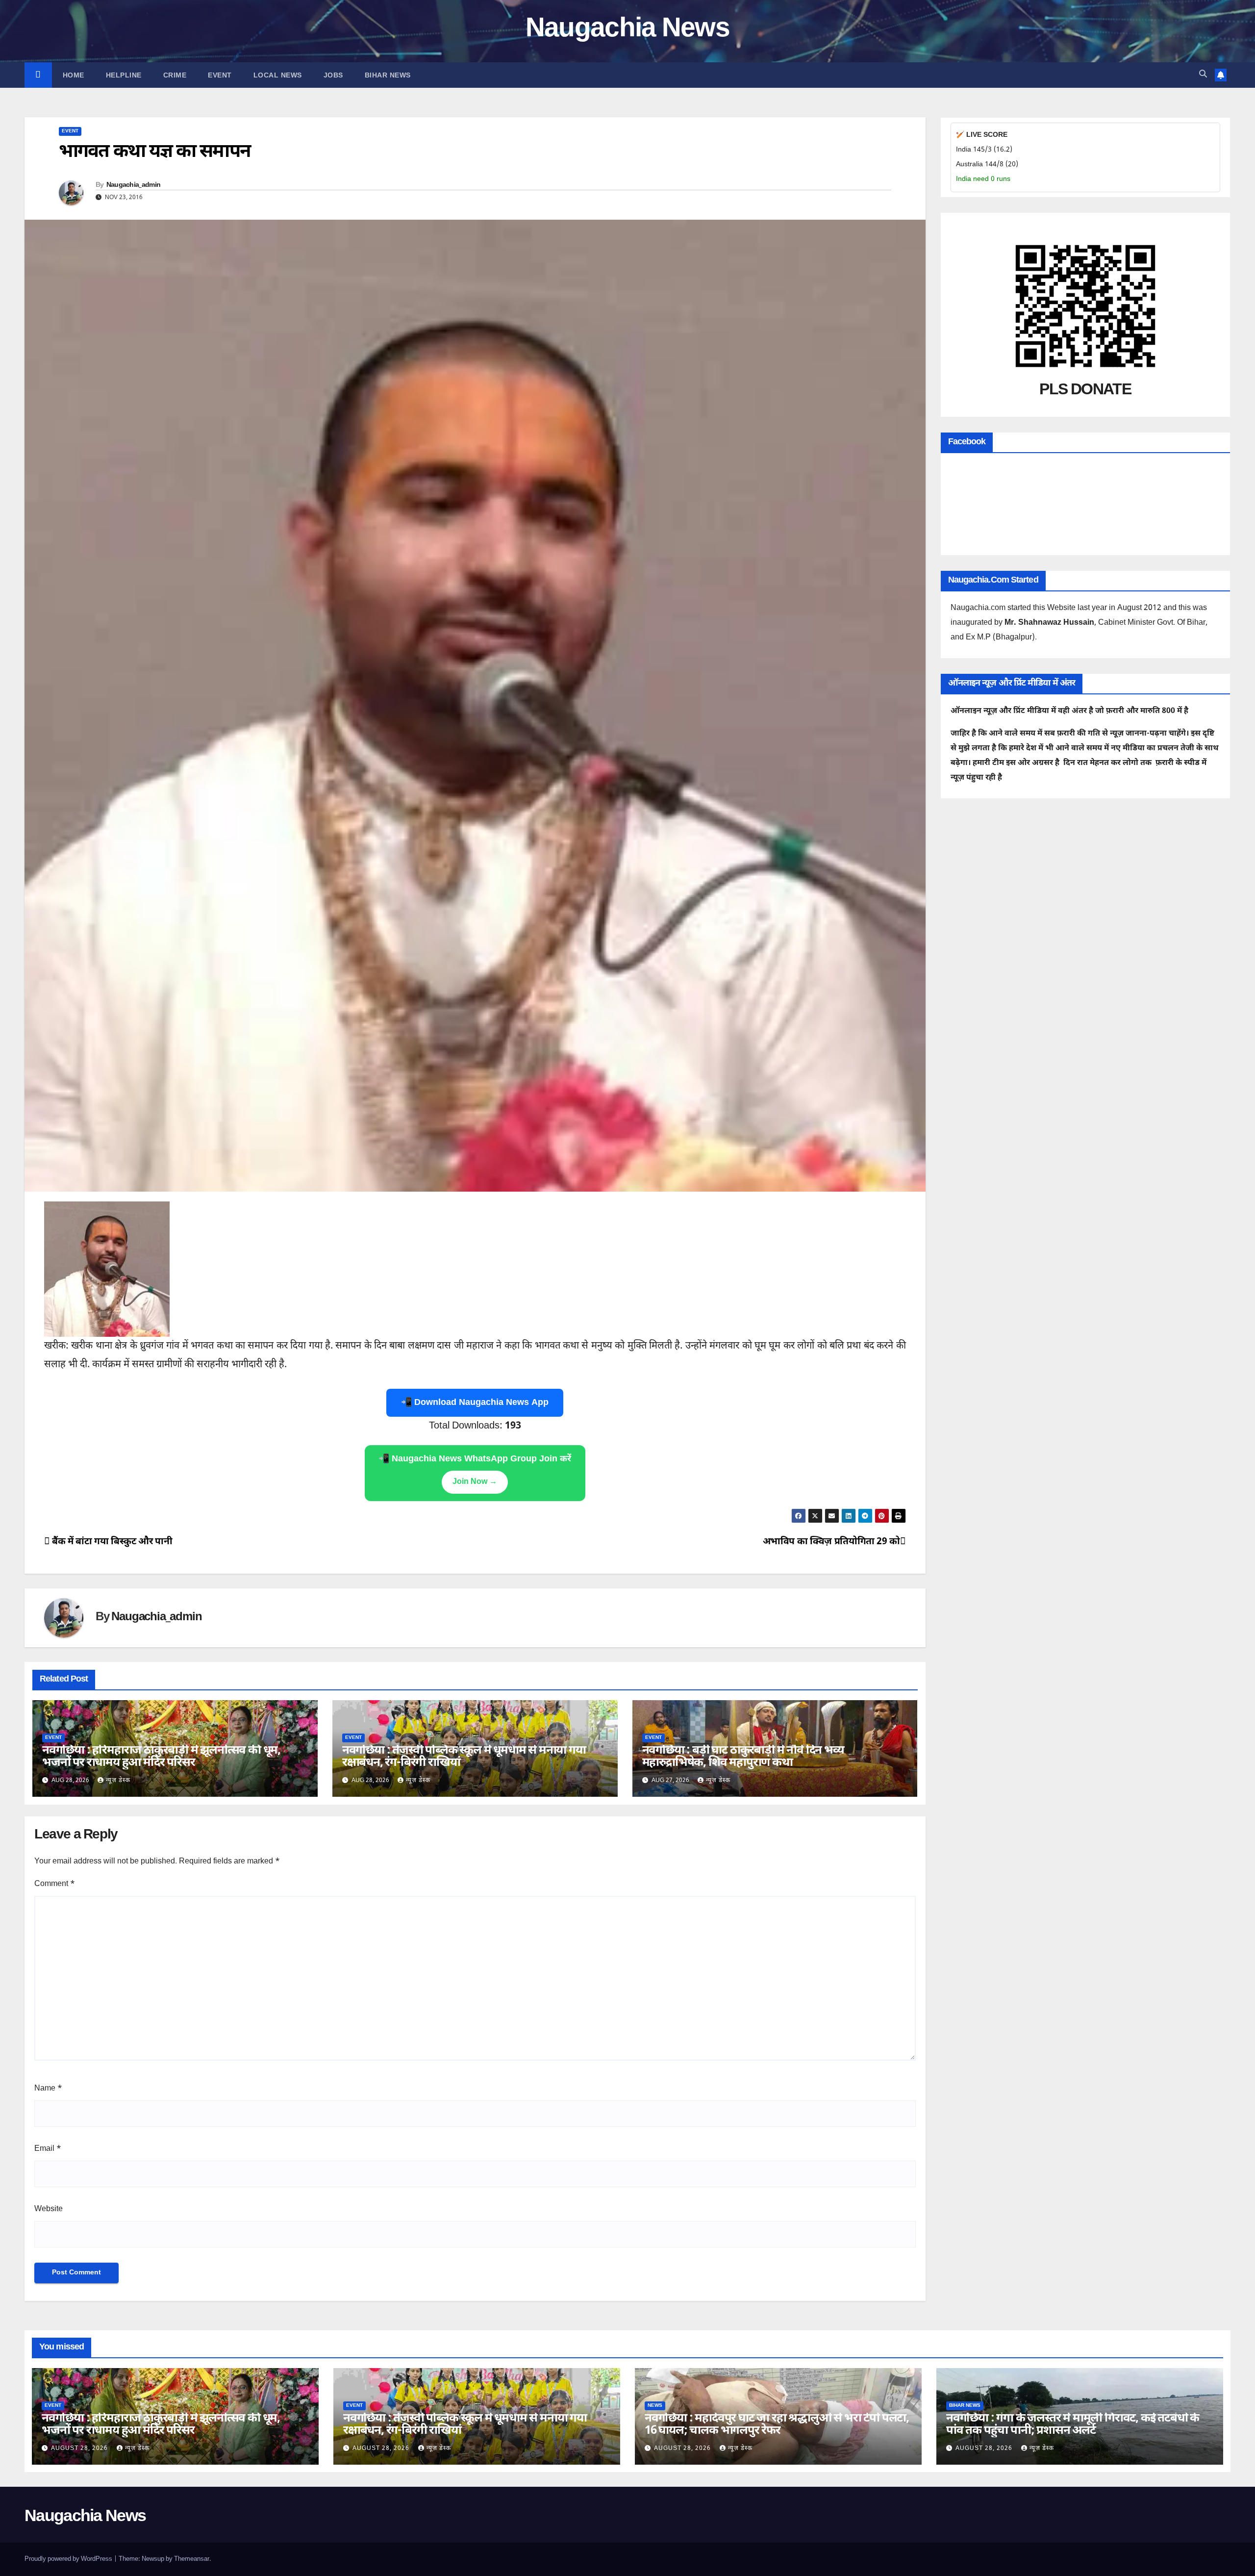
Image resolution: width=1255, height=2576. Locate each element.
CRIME (175, 75)
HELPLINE (124, 75)
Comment (55, 1884)
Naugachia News (627, 30)
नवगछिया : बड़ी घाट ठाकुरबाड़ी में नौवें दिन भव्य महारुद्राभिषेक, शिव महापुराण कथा (743, 1757)
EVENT (220, 75)
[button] (1203, 75)
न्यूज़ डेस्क (118, 1781)
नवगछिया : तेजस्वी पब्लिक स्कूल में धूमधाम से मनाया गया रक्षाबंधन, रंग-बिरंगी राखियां (464, 1757)
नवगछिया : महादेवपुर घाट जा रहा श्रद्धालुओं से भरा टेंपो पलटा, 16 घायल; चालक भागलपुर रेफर (777, 2425)
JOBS (333, 75)
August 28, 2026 (80, 2448)
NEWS (655, 2406)
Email (48, 2149)
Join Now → (475, 1482)
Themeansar (192, 2559)
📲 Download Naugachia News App (475, 1403)
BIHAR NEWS (388, 75)
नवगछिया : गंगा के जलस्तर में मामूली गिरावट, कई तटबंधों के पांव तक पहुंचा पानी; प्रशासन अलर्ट (1073, 2425)
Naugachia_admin (134, 185)
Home (74, 75)
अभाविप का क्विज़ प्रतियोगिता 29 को (831, 1542)
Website (49, 2209)
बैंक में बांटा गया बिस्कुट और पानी (111, 1542)
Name (48, 2089)
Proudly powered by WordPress (69, 2559)
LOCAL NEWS (278, 75)
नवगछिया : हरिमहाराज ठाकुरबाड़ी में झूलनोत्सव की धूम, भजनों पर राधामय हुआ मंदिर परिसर (161, 1757)
